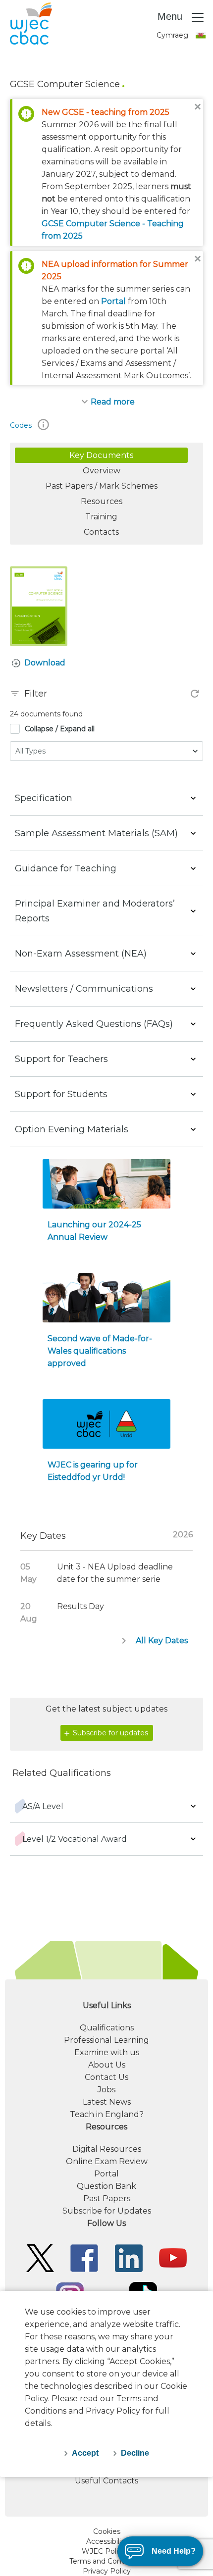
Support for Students (61, 1094)
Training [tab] (101, 517)
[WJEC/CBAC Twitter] (40, 2257)
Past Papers (107, 2198)
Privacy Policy (107, 2571)
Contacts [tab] (101, 532)
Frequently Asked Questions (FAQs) (94, 1024)
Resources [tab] (102, 501)
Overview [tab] (102, 471)
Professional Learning (106, 2040)
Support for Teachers (61, 1059)
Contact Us (106, 2077)
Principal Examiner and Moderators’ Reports (95, 911)
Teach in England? (107, 2114)
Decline (135, 2453)
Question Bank (106, 2186)
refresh (195, 694)
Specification (44, 798)
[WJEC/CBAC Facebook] (84, 2257)
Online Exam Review (107, 2161)
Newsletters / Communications (84, 989)
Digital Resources (107, 2149)
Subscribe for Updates (107, 2211)
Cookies (107, 2531)
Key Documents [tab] (101, 455)
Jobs (106, 2090)
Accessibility (107, 2541)
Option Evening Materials (72, 1129)
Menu (171, 16)
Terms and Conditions (107, 2561)
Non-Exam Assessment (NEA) (81, 954)
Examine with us (107, 2052)
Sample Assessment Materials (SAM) (96, 833)
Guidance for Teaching (66, 868)
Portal (113, 301)
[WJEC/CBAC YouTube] (173, 2257)
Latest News (107, 2102)
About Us (107, 2065)
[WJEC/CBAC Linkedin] (129, 2257)
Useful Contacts (106, 2481)
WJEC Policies (106, 2551)
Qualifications (107, 2028)
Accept (85, 2453)
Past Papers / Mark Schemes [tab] (102, 486)
